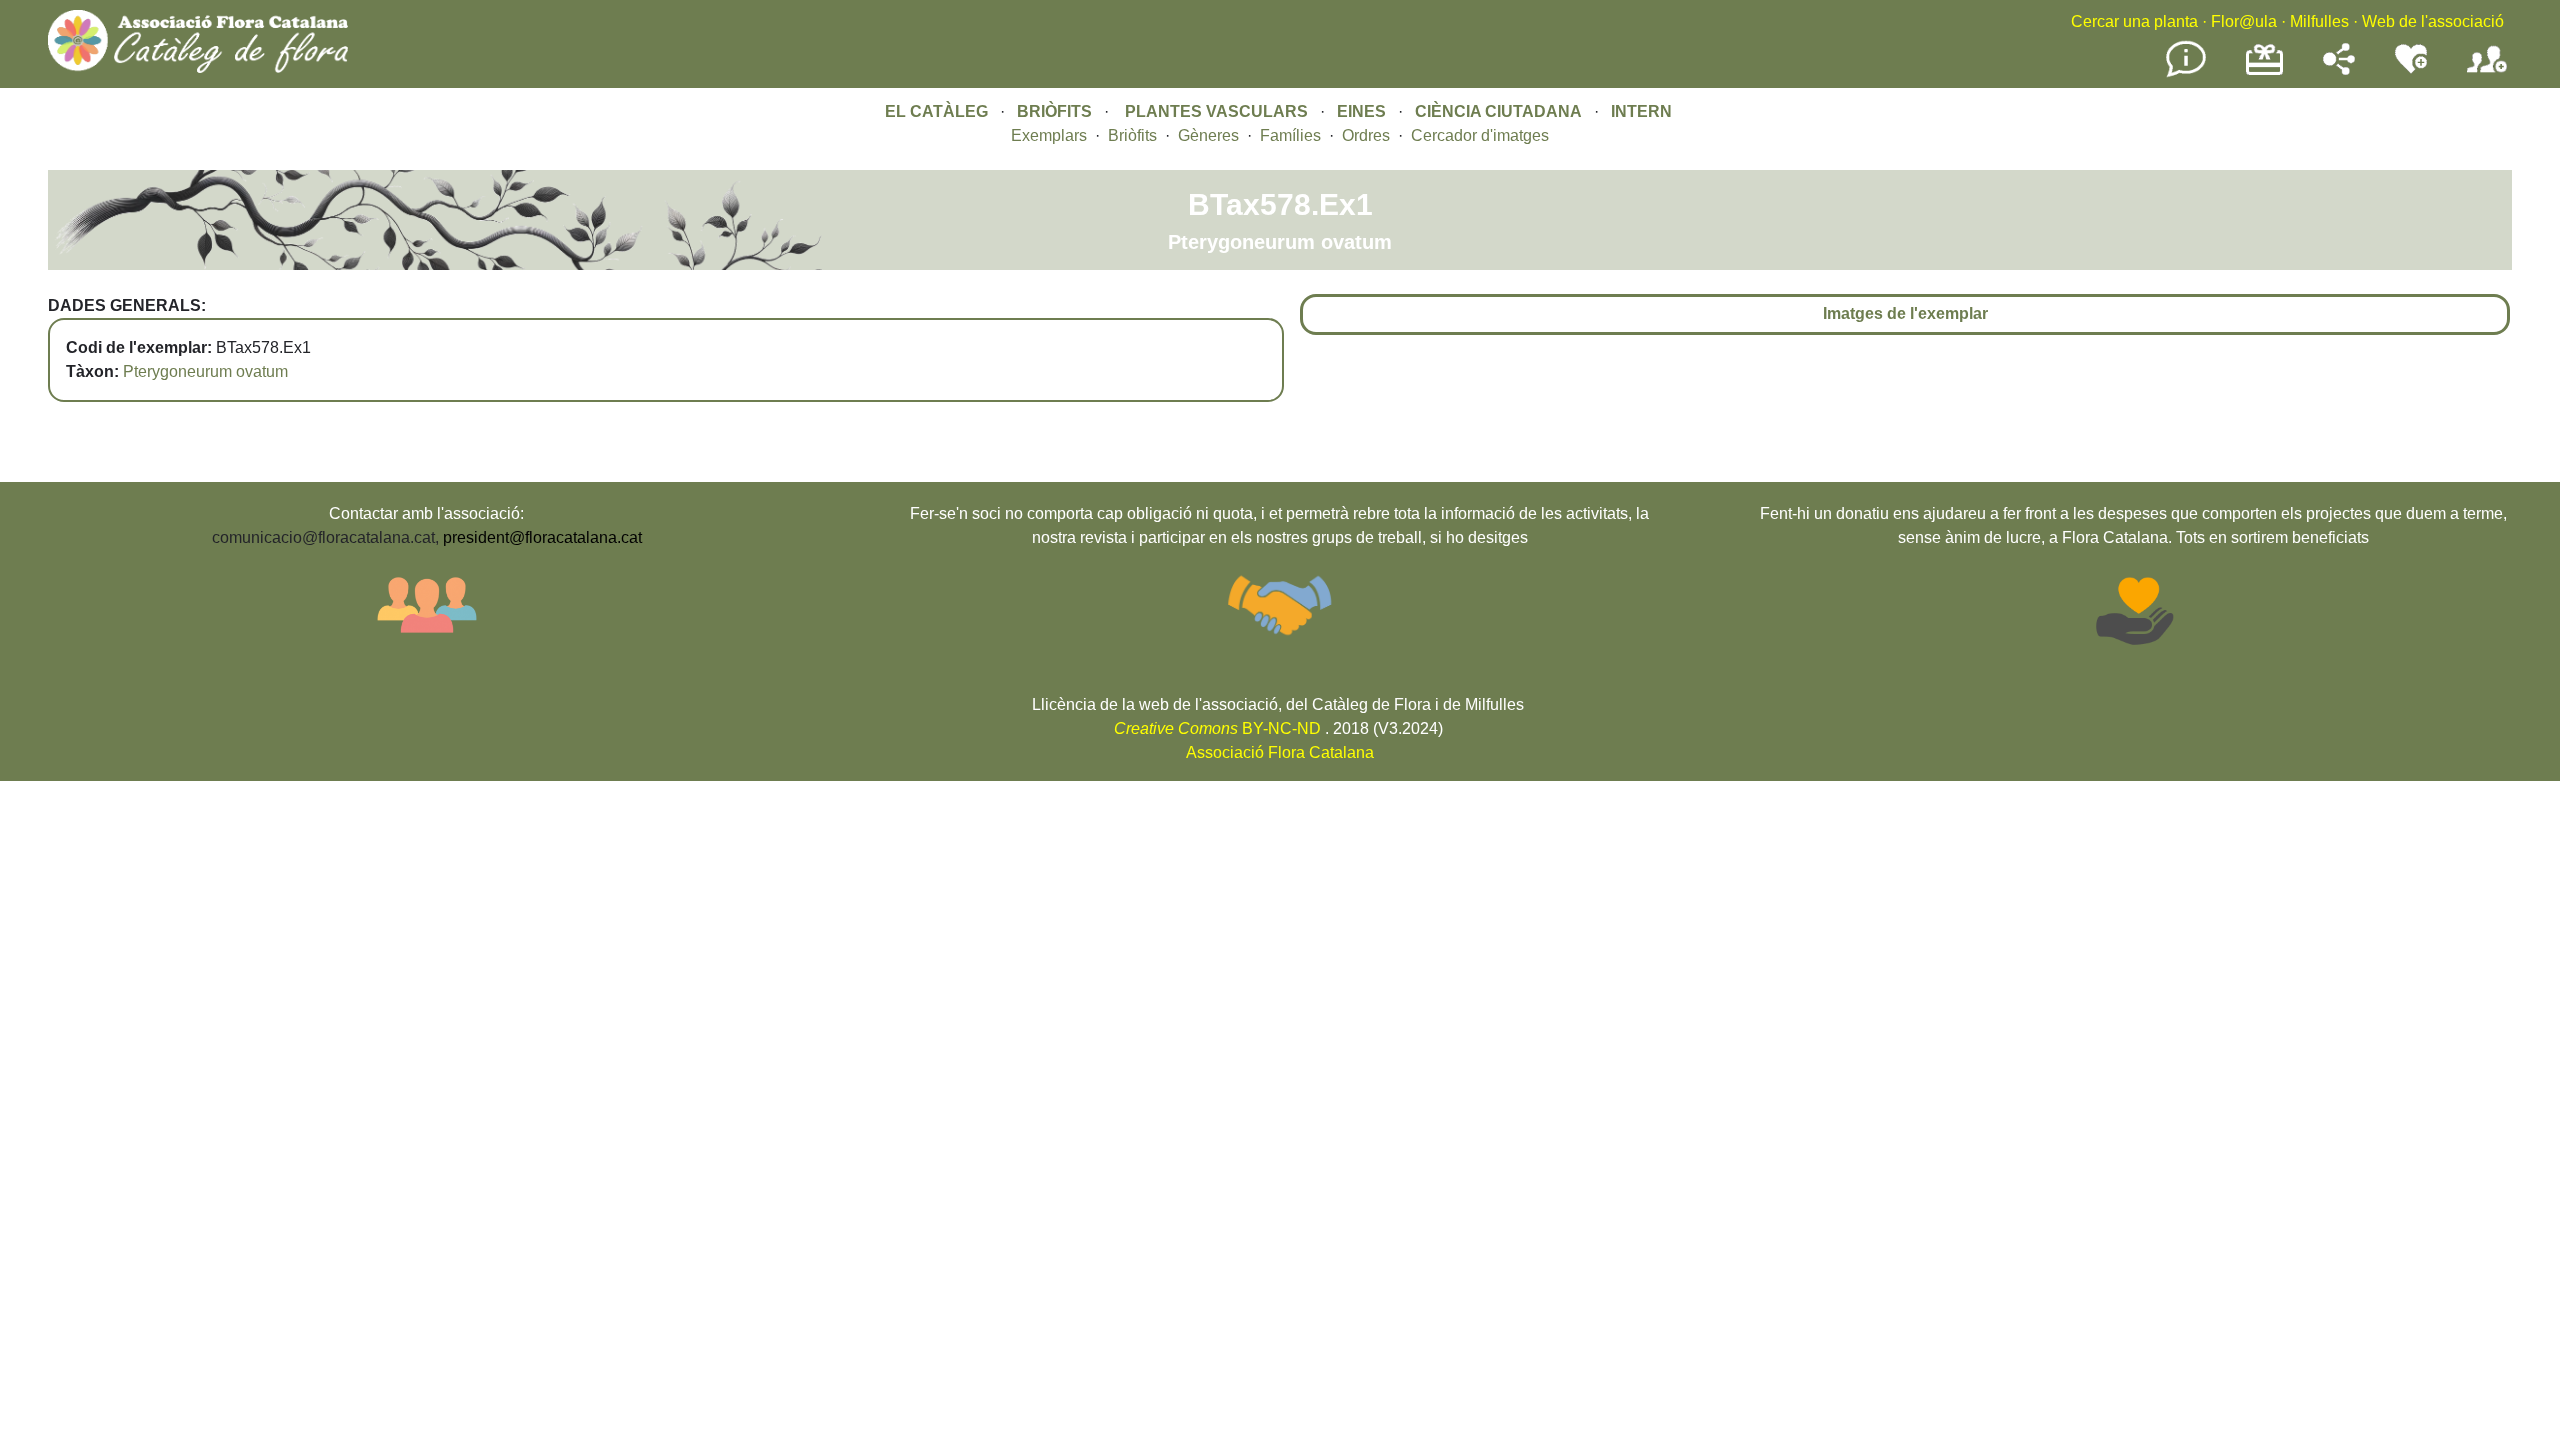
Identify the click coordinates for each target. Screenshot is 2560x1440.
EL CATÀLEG (936, 111)
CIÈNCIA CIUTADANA (1498, 111)
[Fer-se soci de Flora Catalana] (2487, 73)
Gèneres (1208, 135)
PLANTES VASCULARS (1216, 111)
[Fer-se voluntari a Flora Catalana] (2411, 69)
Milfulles (2319, 21)
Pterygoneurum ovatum (205, 371)
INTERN (1641, 111)
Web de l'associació (2433, 21)
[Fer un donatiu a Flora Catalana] (2264, 72)
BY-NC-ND (1217, 728)
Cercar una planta (2134, 21)
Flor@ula (2244, 21)
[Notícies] (2186, 73)
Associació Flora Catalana (1280, 752)
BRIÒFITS (1056, 111)
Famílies (1290, 135)
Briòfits (1132, 135)
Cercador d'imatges (1480, 135)
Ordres (1366, 135)
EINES (1361, 111)
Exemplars (1049, 135)
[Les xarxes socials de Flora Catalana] (2339, 69)
